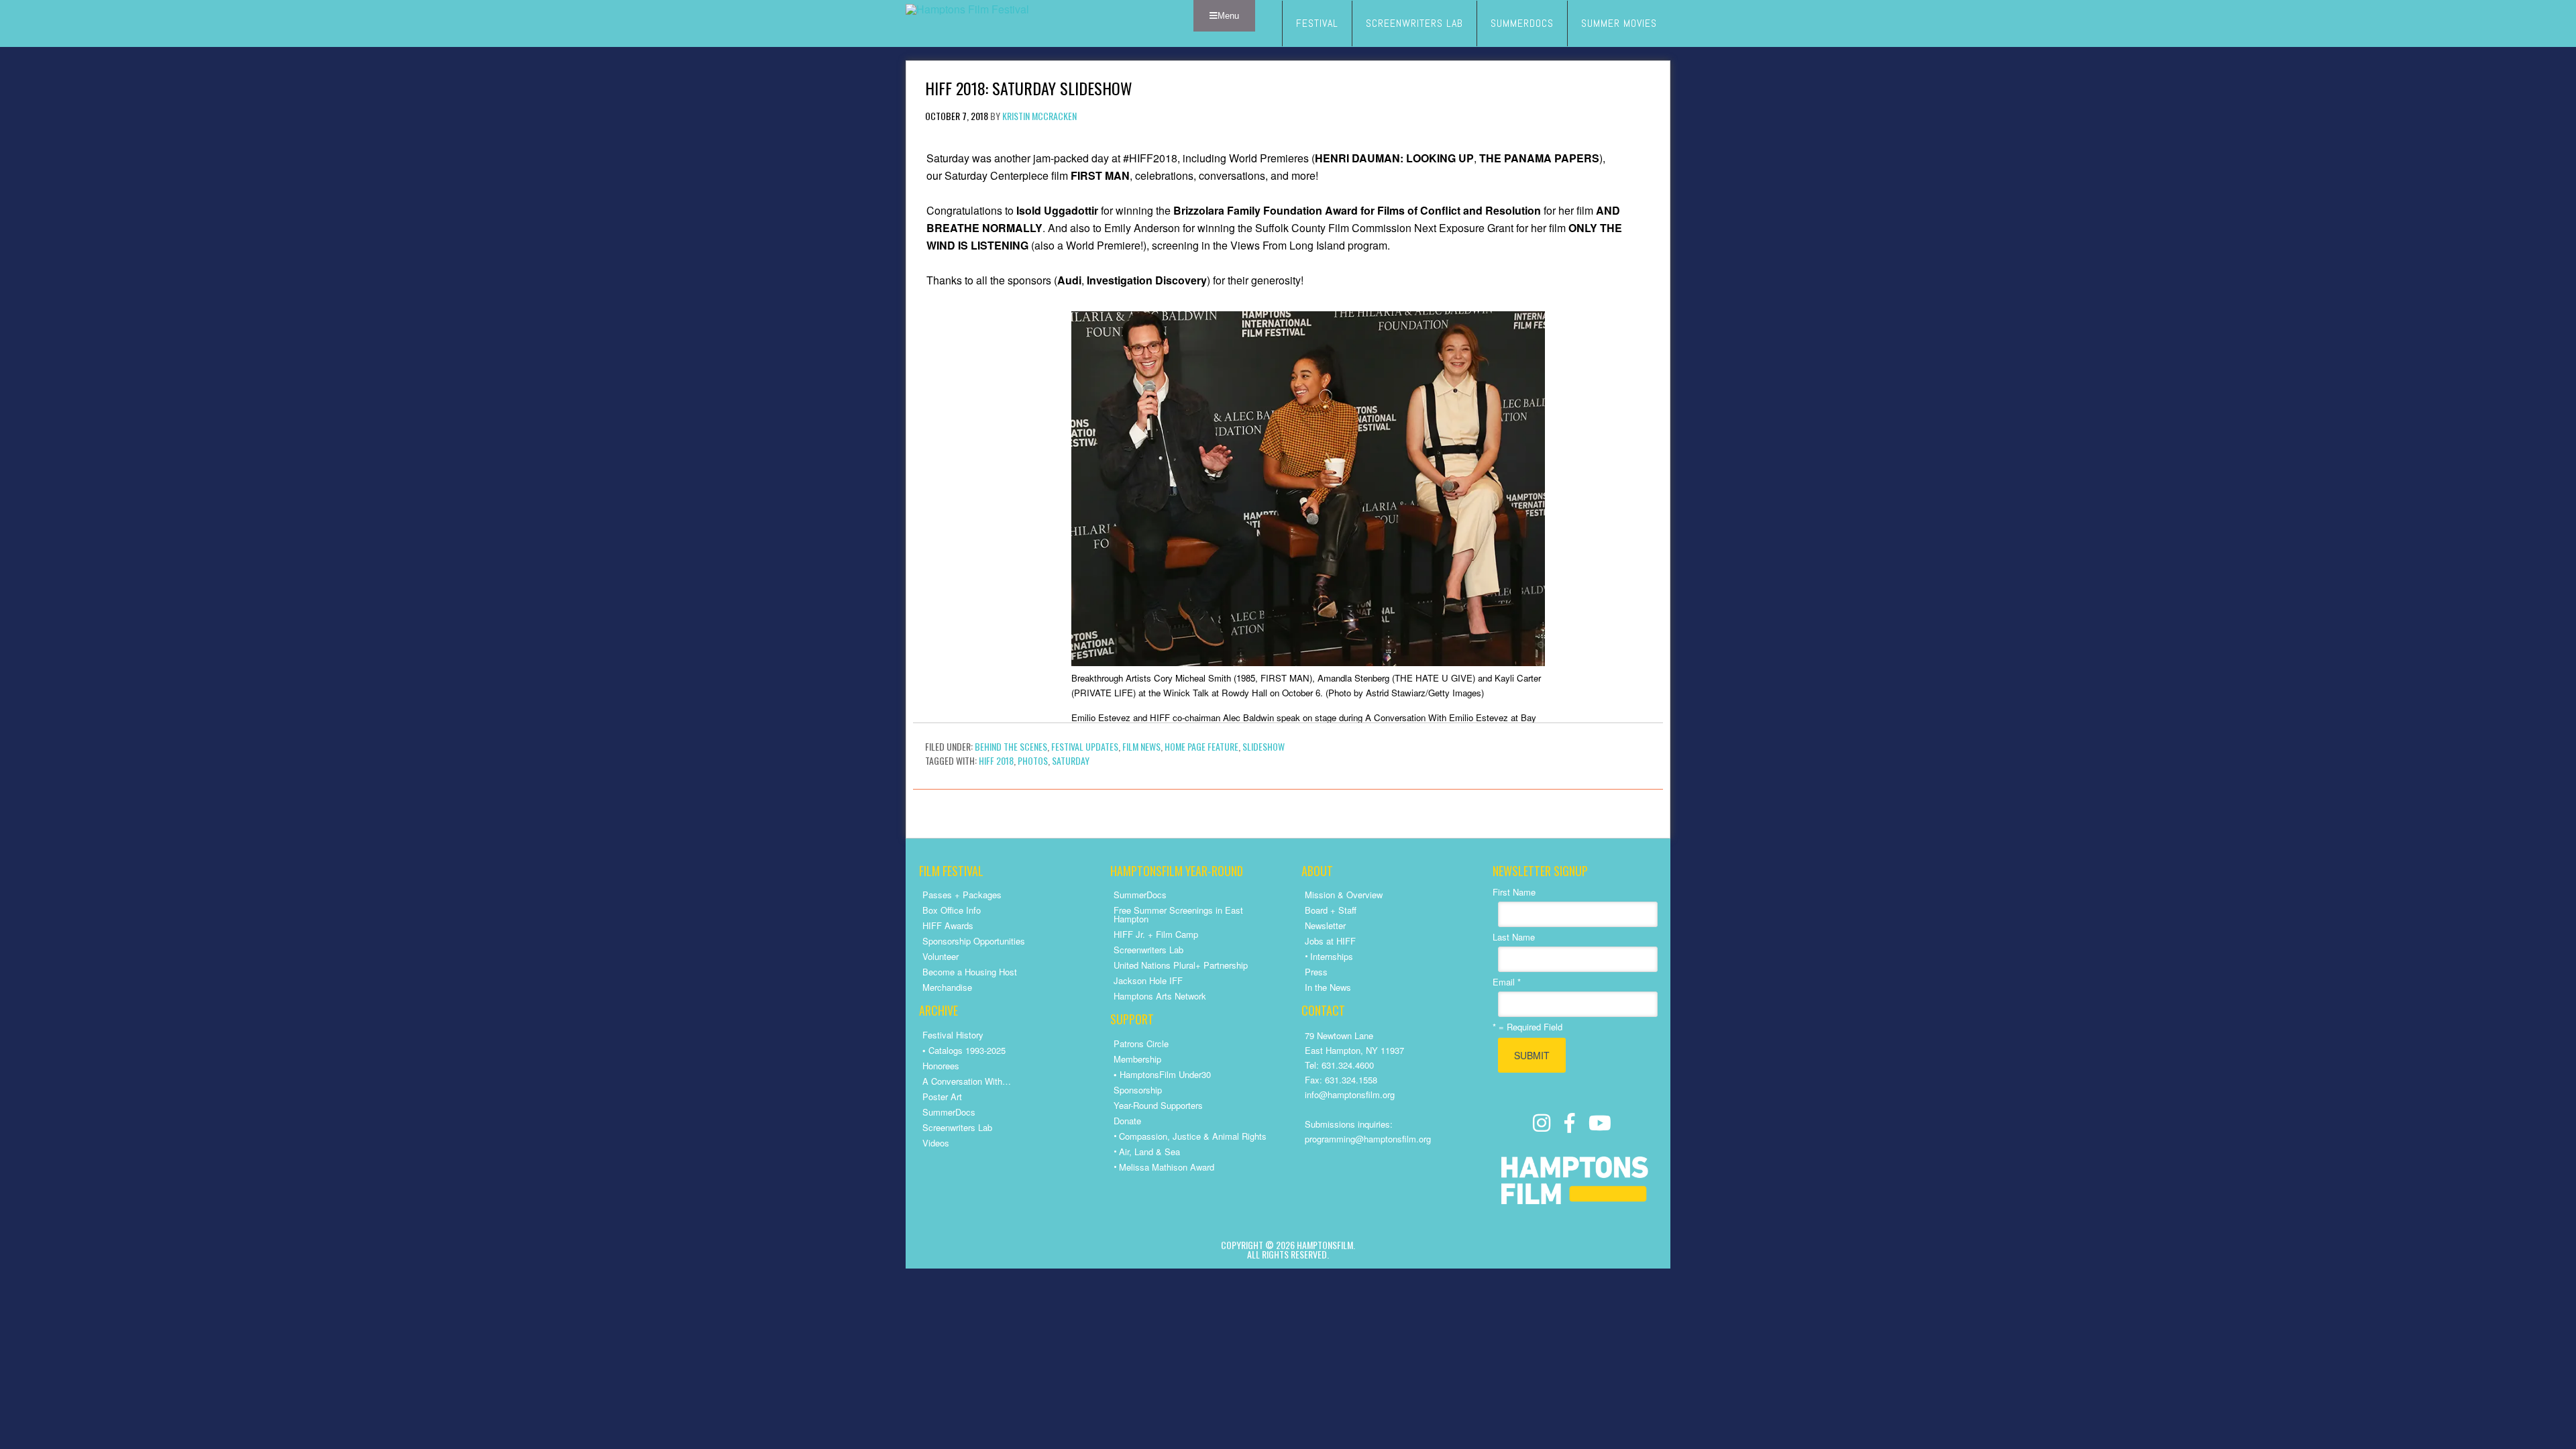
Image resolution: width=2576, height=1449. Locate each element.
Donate (1127, 1121)
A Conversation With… (967, 1081)
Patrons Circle (1141, 1043)
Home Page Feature (1201, 746)
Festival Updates (1085, 746)
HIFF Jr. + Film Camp (1156, 934)
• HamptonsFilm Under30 (1162, 1074)
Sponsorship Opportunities (974, 941)
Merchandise (947, 987)
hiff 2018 (996, 760)
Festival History (953, 1035)
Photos (1033, 760)
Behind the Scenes (1011, 746)
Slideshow (1264, 746)
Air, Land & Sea (1149, 1151)
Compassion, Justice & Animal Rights (1193, 1136)
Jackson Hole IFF (1148, 980)
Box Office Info (952, 910)
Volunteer (941, 956)
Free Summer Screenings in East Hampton (1178, 914)
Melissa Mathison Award (1167, 1167)
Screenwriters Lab (957, 1127)
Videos (936, 1143)
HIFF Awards (948, 925)
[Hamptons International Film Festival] (967, 9)
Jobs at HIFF (1330, 941)
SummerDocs (949, 1112)
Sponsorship (1138, 1090)
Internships (1332, 956)
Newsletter (1325, 925)
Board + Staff (1331, 910)
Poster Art (942, 1096)
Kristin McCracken (1039, 116)
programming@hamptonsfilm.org (1368, 1139)
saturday (1071, 760)
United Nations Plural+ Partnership (1181, 965)
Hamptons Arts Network (1160, 996)
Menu (1228, 16)
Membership (1137, 1059)
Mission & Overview (1344, 895)
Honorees (941, 1066)
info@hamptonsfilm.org (1350, 1094)
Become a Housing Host (970, 972)
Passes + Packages (962, 895)
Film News (1141, 746)
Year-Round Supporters (1158, 1105)
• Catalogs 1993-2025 (964, 1050)
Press (1316, 972)
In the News (1328, 987)
